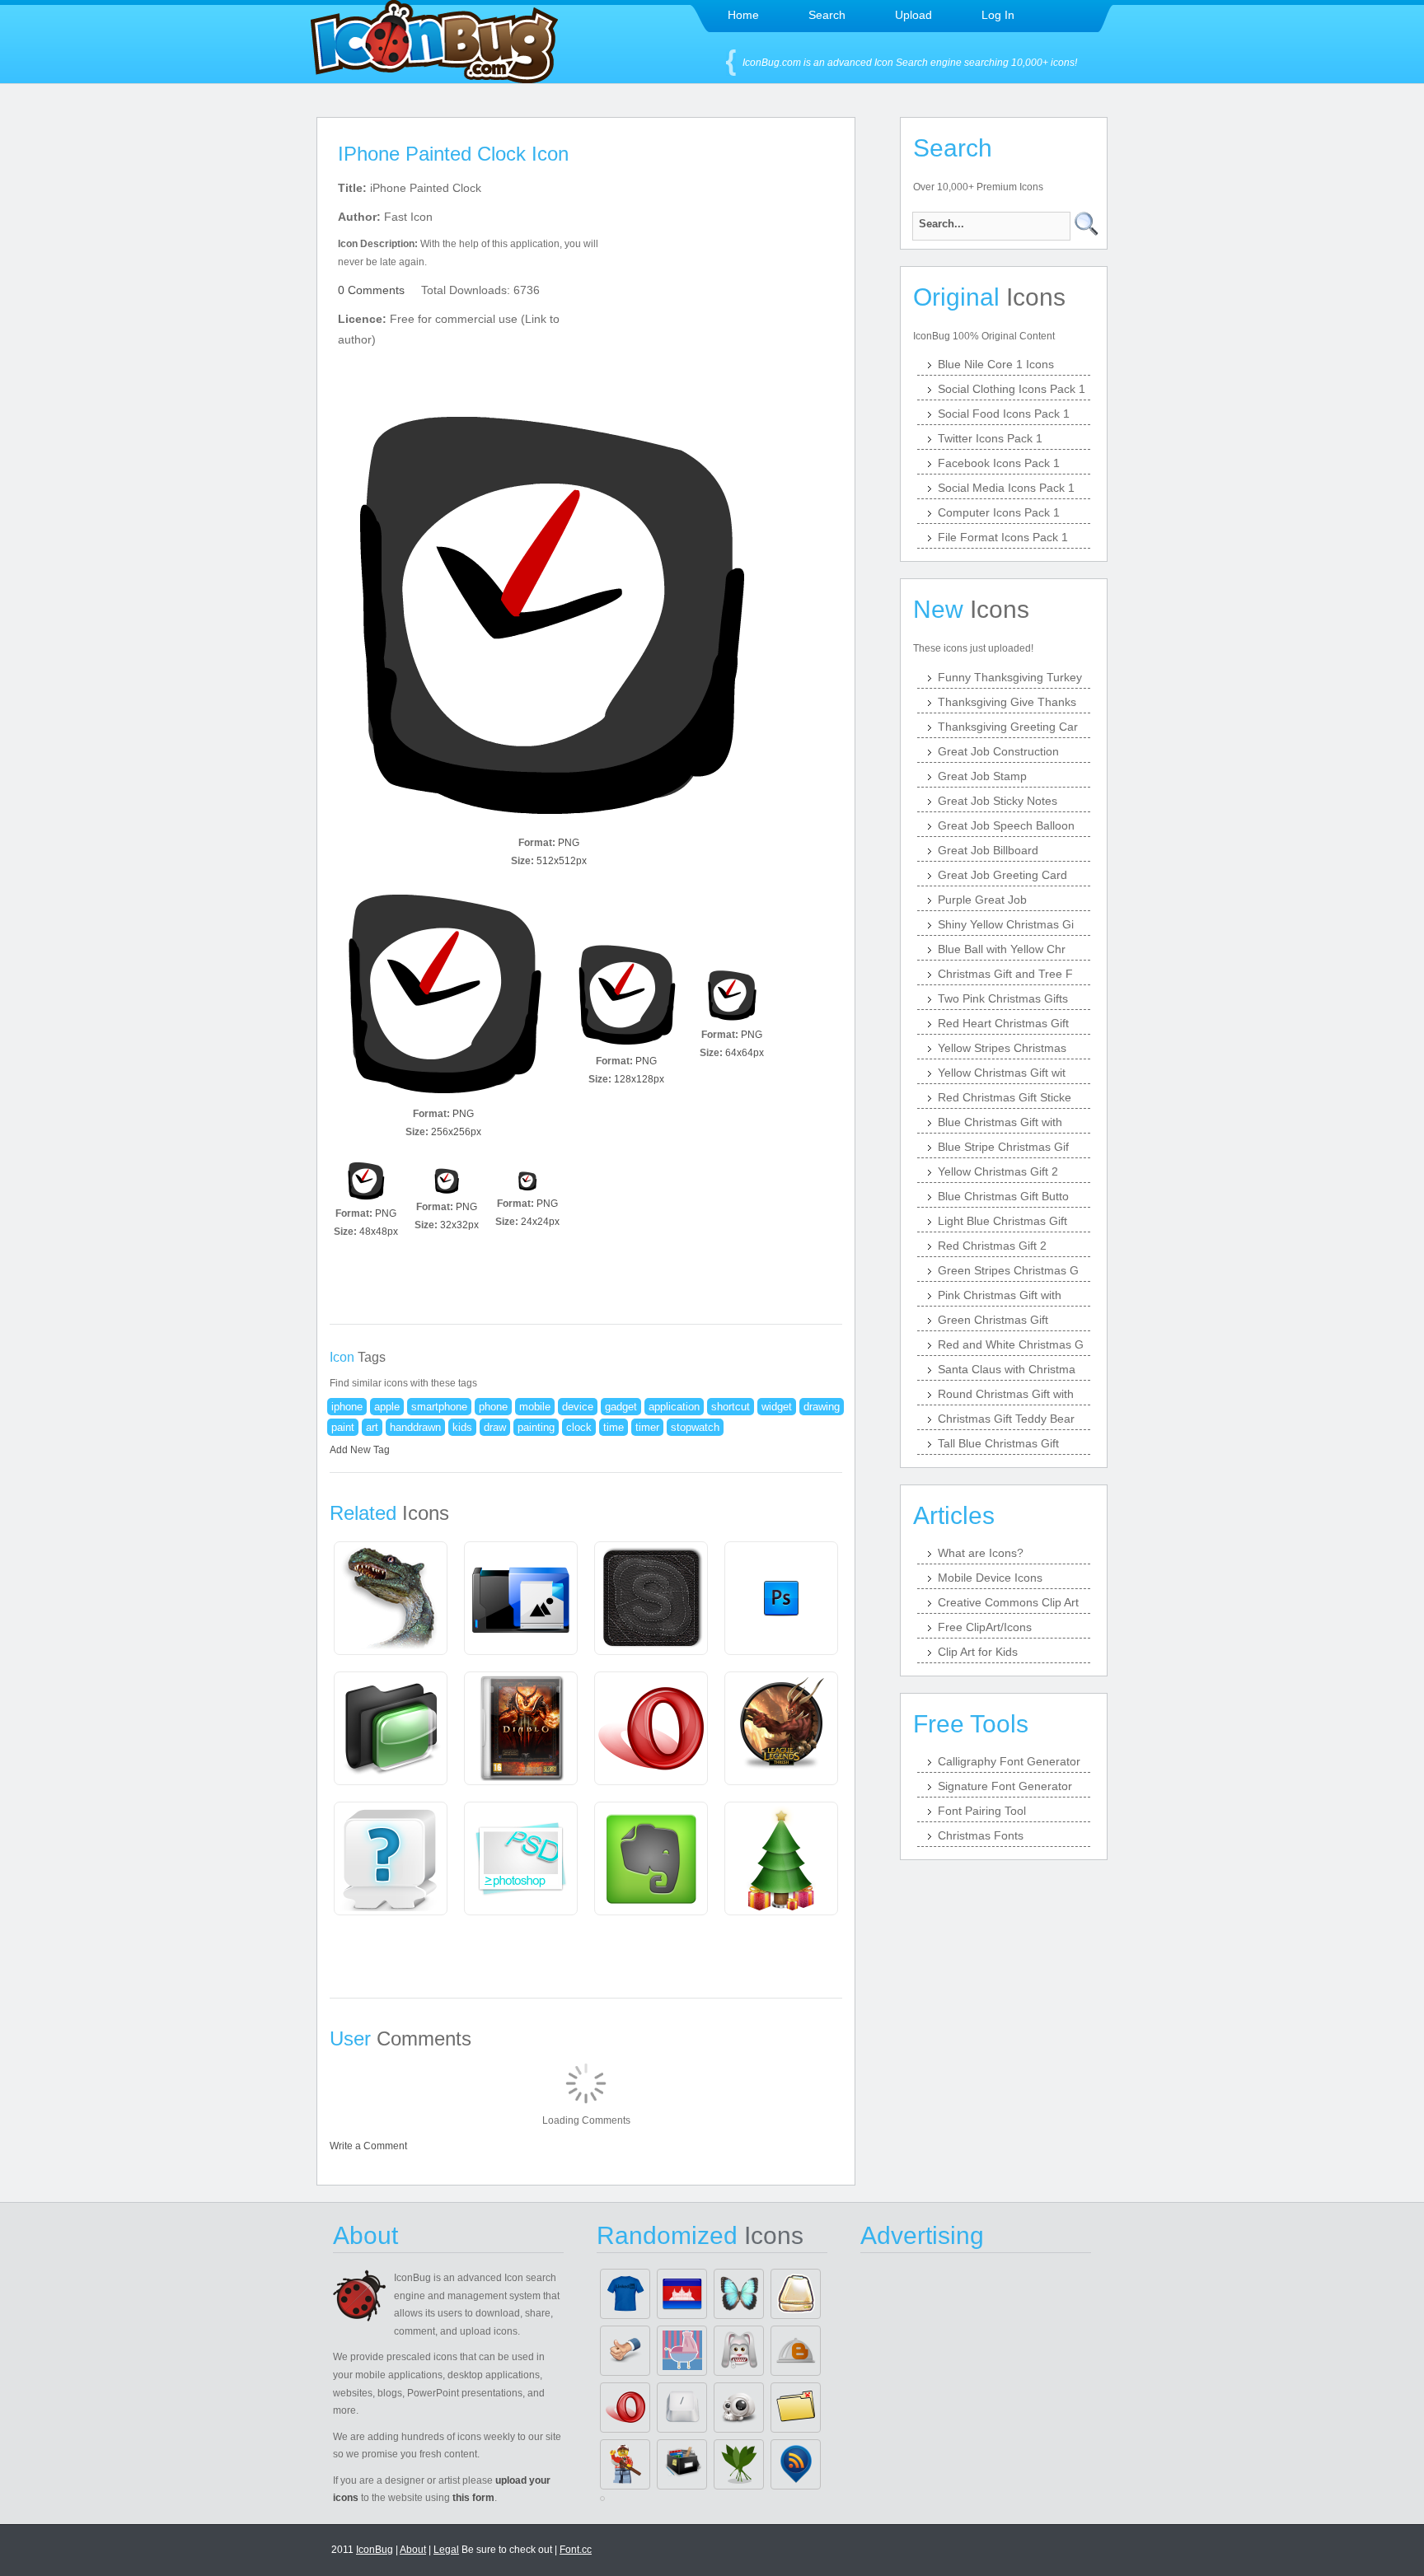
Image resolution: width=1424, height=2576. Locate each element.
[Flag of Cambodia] (682, 2294)
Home (743, 15)
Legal (446, 2550)
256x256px (456, 1132)
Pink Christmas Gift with (1000, 1295)
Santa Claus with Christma (1007, 1369)
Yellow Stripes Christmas (1002, 1048)
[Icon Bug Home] (434, 79)
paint (343, 1427)
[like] (625, 2351)
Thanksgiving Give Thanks (1007, 702)
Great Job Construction (998, 751)
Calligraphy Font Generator (1009, 1761)
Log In (998, 15)
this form (473, 2498)
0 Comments (371, 290)
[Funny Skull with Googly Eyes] (739, 2408)
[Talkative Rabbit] (739, 2351)
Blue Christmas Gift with (1000, 1122)
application (674, 1407)
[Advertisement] (727, 281)
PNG (569, 843)
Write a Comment (368, 2146)
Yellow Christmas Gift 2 (998, 1171)
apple (387, 1407)
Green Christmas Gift (993, 1320)
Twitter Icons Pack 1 (990, 438)
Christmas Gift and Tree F (1005, 974)
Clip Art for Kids (978, 1652)
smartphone (439, 1407)
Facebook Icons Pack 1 (999, 463)
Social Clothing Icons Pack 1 (1012, 389)
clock (579, 1427)
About (413, 2550)
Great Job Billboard (988, 850)
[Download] (549, 619)
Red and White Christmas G (1011, 1344)
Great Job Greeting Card (1002, 875)
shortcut (731, 1407)
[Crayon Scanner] (796, 2294)
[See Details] (391, 1598)
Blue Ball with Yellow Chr (1002, 949)
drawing (822, 1407)
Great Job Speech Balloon (1006, 825)
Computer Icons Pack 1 (999, 512)
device (578, 1407)
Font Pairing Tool (982, 1811)
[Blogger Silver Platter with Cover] (796, 2351)
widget (777, 1407)
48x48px (379, 1232)
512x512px (562, 861)
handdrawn (415, 1427)
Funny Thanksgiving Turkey (1010, 677)
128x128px (639, 1079)
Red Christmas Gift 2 (992, 1246)
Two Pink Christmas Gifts (1003, 998)
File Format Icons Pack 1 (1003, 537)
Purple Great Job (982, 900)
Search (827, 15)
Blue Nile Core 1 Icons (996, 364)
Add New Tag (360, 1450)
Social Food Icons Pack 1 (1004, 414)
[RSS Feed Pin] (796, 2464)
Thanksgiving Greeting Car (1008, 727)
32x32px (459, 1225)
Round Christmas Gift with (1006, 1394)
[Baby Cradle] (682, 2351)
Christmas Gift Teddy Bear (1006, 1419)
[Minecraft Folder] (796, 2408)
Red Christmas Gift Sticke (1005, 1097)
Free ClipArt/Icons (985, 1627)
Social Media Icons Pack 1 (1006, 488)
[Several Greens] (739, 2464)
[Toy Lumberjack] (625, 2464)
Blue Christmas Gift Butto (1003, 1196)
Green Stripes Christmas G (1008, 1270)
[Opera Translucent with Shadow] (625, 2408)
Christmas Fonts (981, 1835)
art (372, 1427)
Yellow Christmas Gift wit (1002, 1073)
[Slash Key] (682, 2408)
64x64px (745, 1053)
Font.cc (576, 2550)
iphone (347, 1407)
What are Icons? (981, 1553)
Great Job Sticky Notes (998, 801)
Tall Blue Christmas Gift (998, 1443)
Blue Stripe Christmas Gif (1003, 1147)
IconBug (375, 2550)
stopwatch (695, 1427)
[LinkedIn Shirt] (625, 2294)
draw (495, 1427)
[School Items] (682, 2464)
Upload (913, 15)
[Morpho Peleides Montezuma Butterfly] (739, 2294)
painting (536, 1427)
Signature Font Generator (1005, 1786)
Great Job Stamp (982, 776)
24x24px (540, 1222)
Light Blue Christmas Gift (1002, 1221)
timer (647, 1427)
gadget (621, 1407)
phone (493, 1407)
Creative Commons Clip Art (1008, 1602)
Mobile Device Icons (990, 1578)
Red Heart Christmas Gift (1003, 1023)
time (614, 1427)
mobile (535, 1407)
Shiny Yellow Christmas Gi (1006, 924)
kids (462, 1427)
